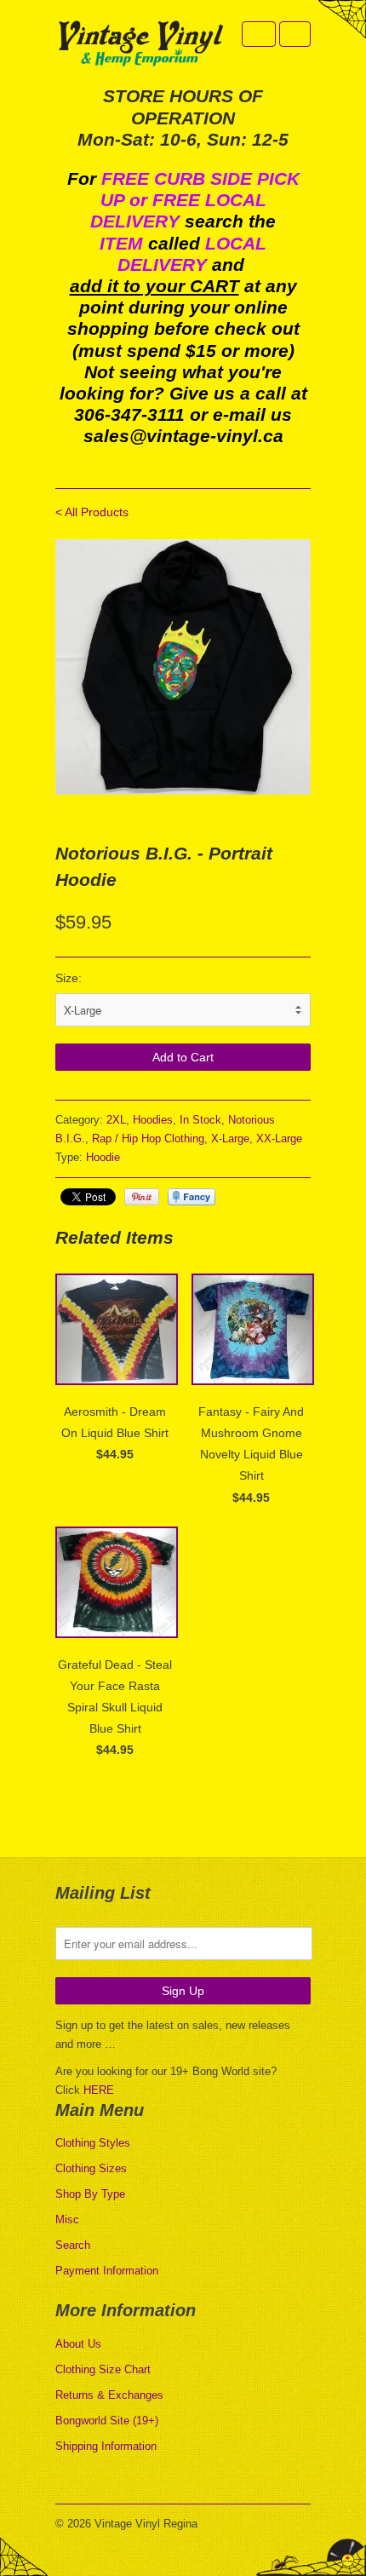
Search (73, 2245)
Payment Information (107, 2271)
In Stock (200, 1120)
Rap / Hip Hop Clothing (148, 1138)
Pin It (142, 1197)
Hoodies (153, 1120)
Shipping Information (106, 2446)
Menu (259, 34)
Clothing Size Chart (103, 2369)
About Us (78, 2344)
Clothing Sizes (91, 2168)
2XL (116, 1120)
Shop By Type (90, 2194)
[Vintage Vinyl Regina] (140, 45)
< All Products (92, 512)
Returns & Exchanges (109, 2395)
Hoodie (103, 1157)
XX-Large (279, 1138)
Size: (69, 978)
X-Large (230, 1138)
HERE (99, 2090)
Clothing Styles (93, 2143)
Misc (67, 2219)
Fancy (192, 1197)
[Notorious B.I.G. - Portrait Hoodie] (183, 667)
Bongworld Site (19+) (107, 2421)
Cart (295, 34)
